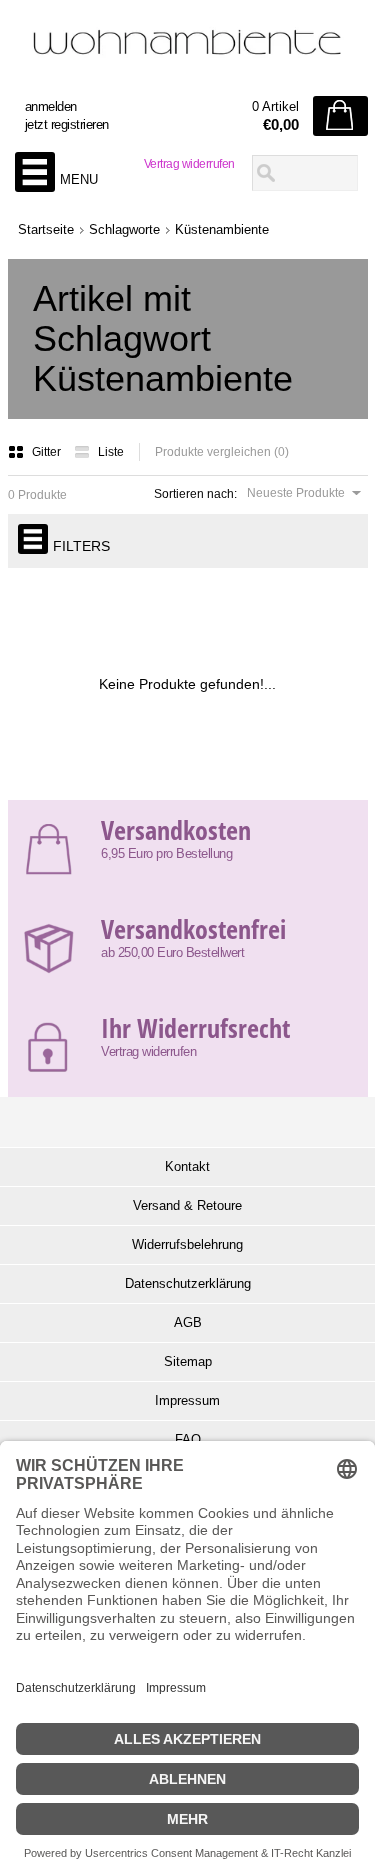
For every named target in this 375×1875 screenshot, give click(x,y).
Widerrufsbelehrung (187, 1244)
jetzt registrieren (67, 124)
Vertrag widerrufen (189, 164)
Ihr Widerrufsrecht (195, 1028)
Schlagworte (124, 229)
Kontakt (187, 1166)
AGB (188, 1322)
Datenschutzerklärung (188, 1283)
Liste (111, 452)
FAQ (188, 1439)
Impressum (187, 1400)
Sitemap (188, 1361)
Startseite (46, 229)
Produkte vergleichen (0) (222, 452)
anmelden (51, 106)
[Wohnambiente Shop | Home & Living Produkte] (188, 51)
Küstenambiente (222, 229)
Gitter (48, 452)
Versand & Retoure (187, 1205)
